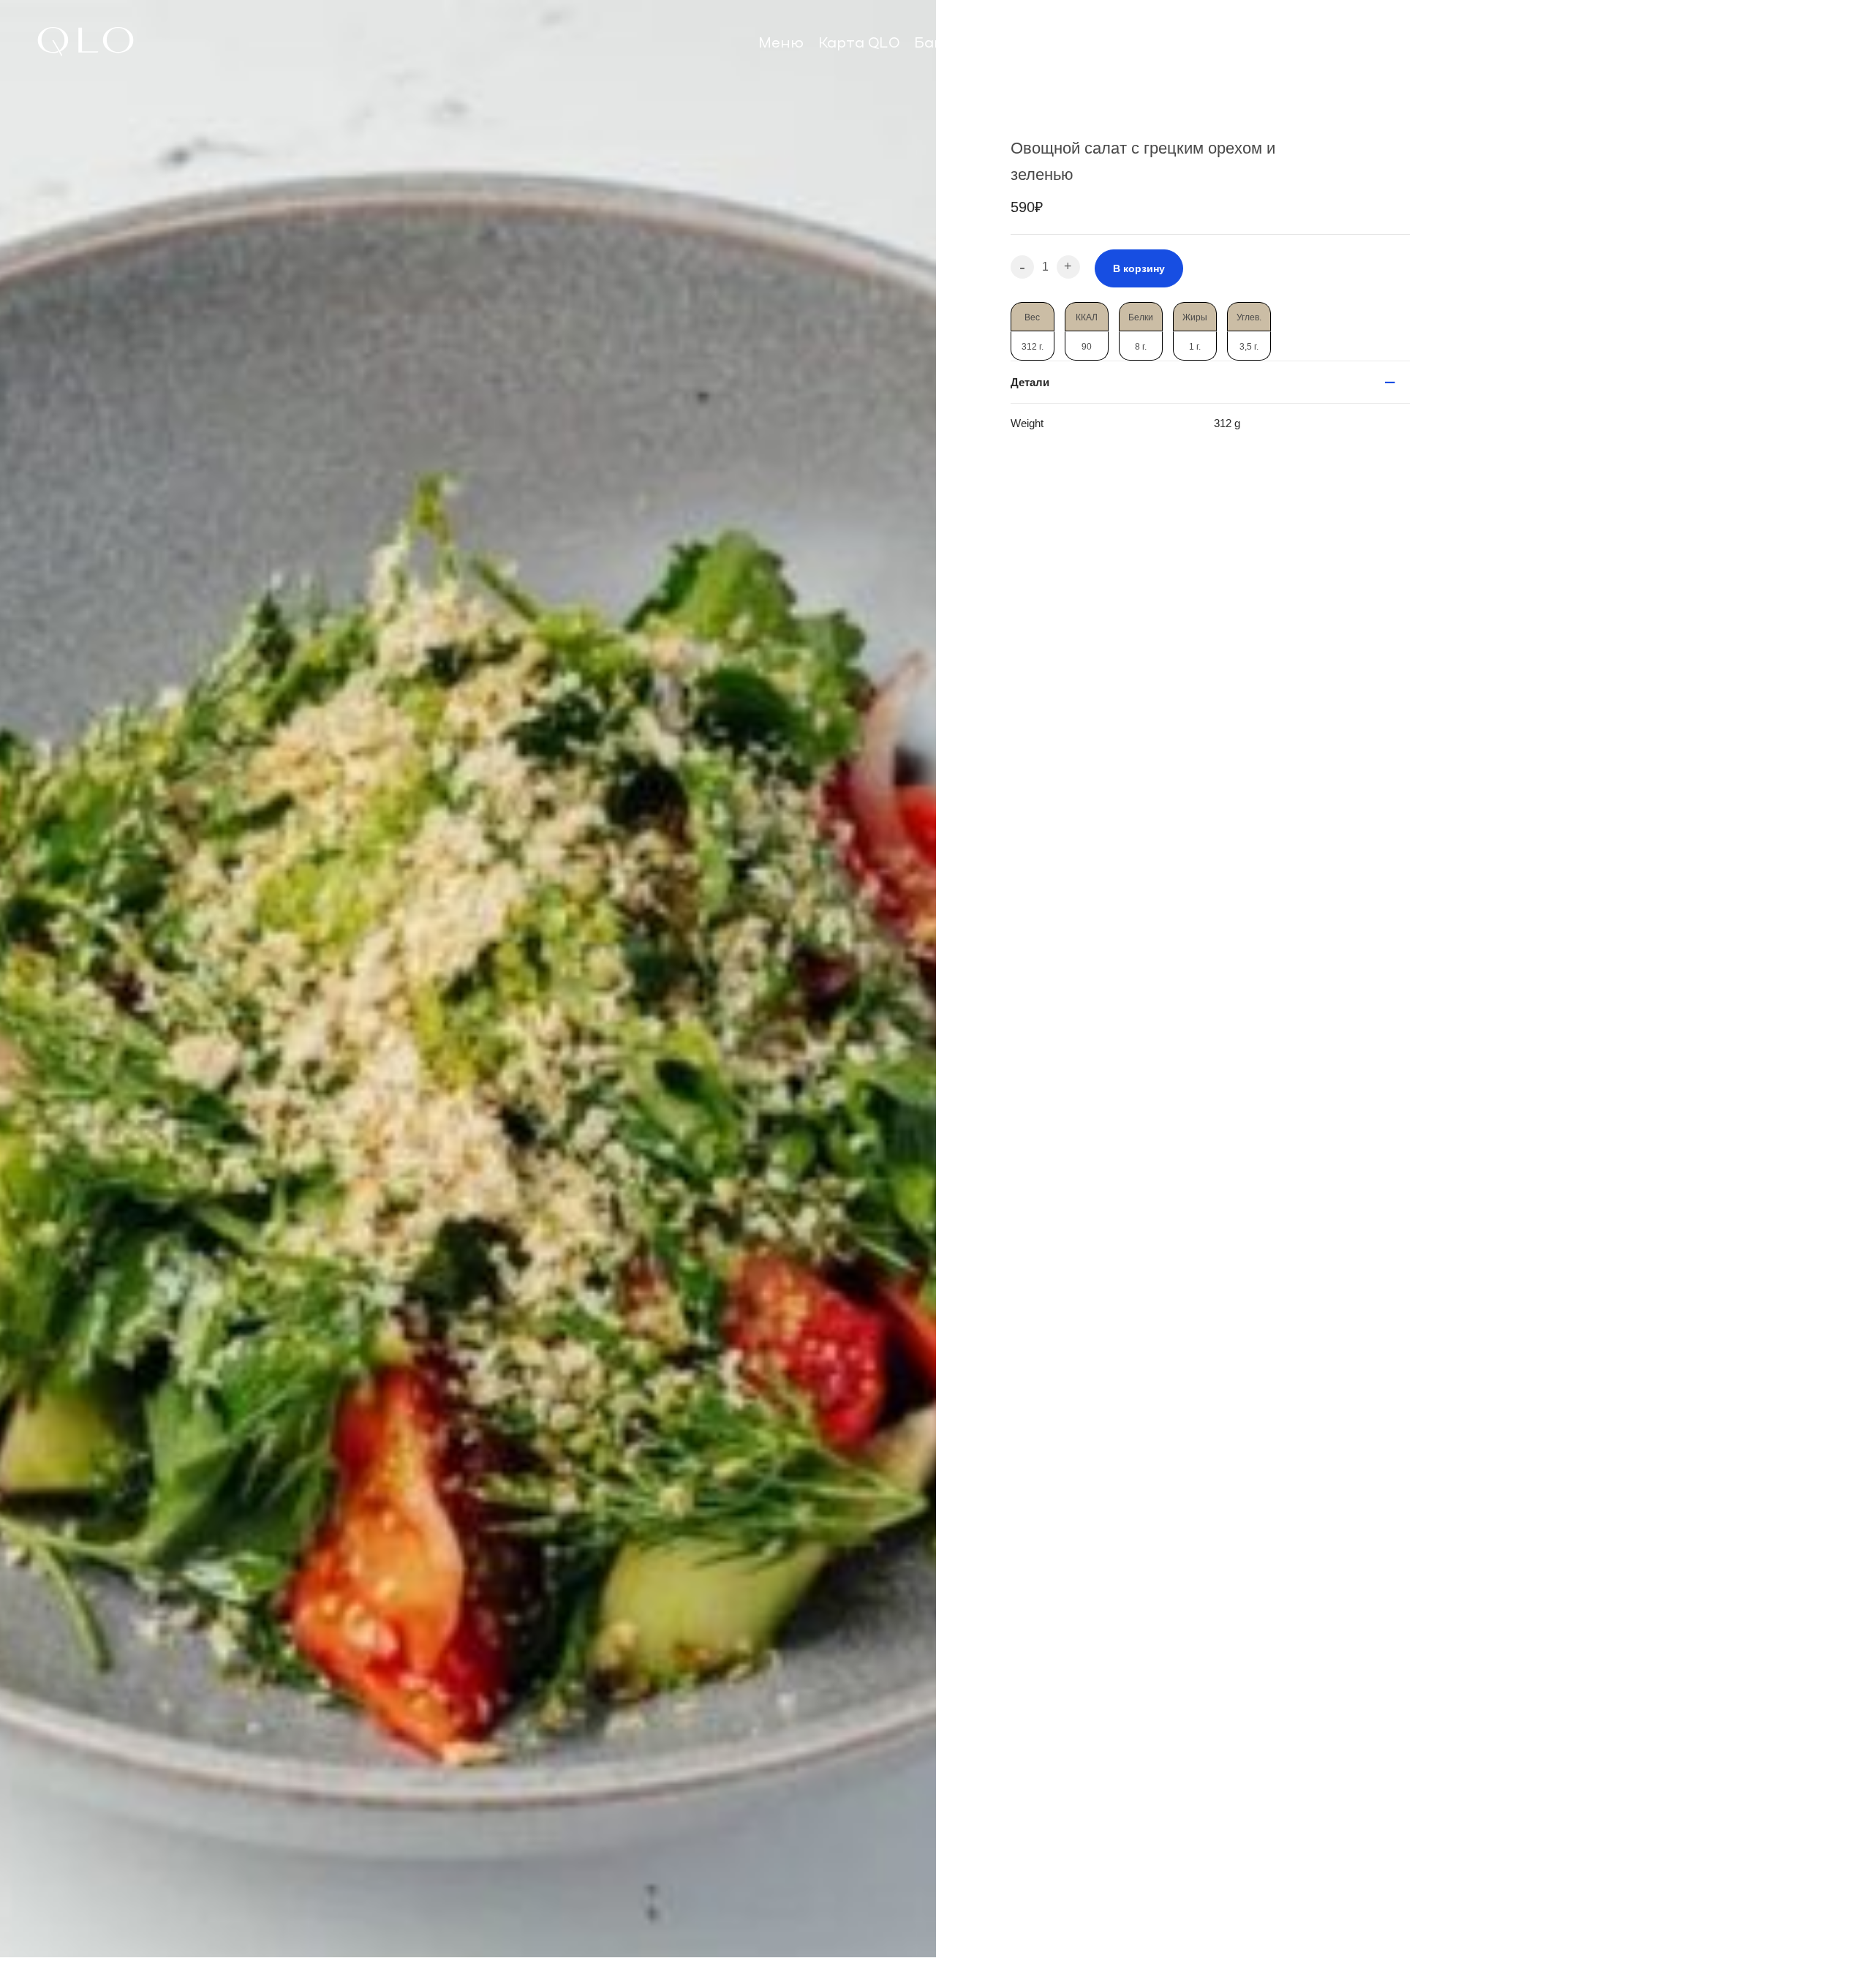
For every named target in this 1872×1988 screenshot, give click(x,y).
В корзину (1139, 268)
